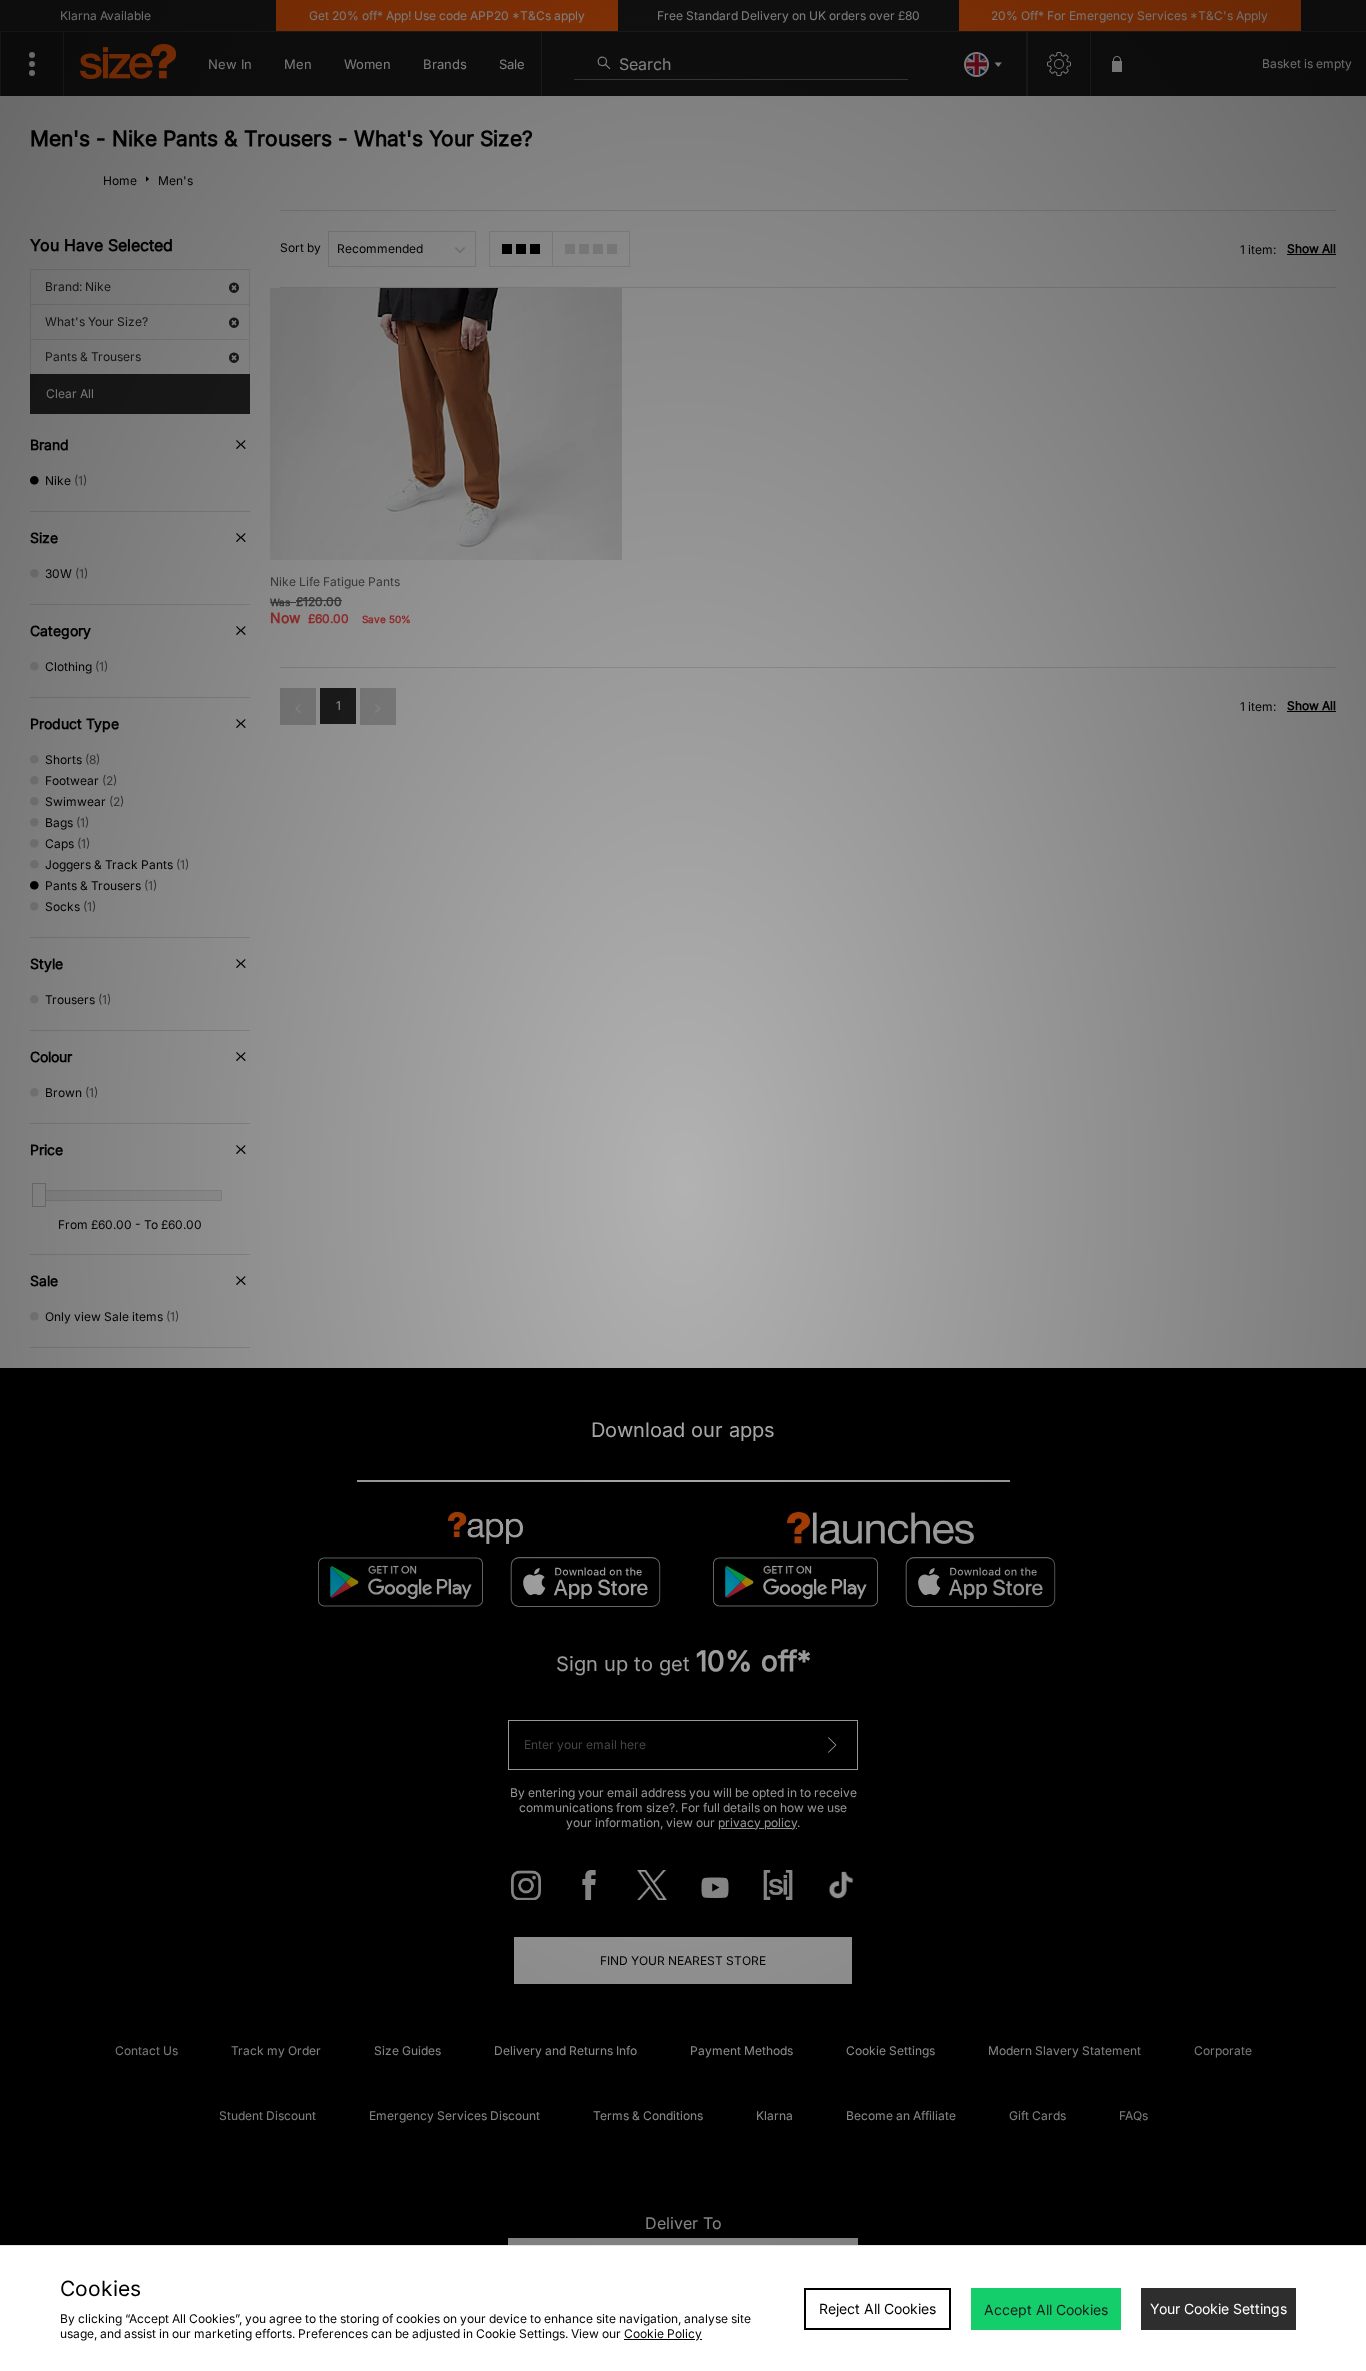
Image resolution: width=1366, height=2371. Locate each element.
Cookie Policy (663, 2333)
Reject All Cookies (877, 2308)
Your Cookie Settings (1218, 2308)
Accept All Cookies (1046, 2309)
